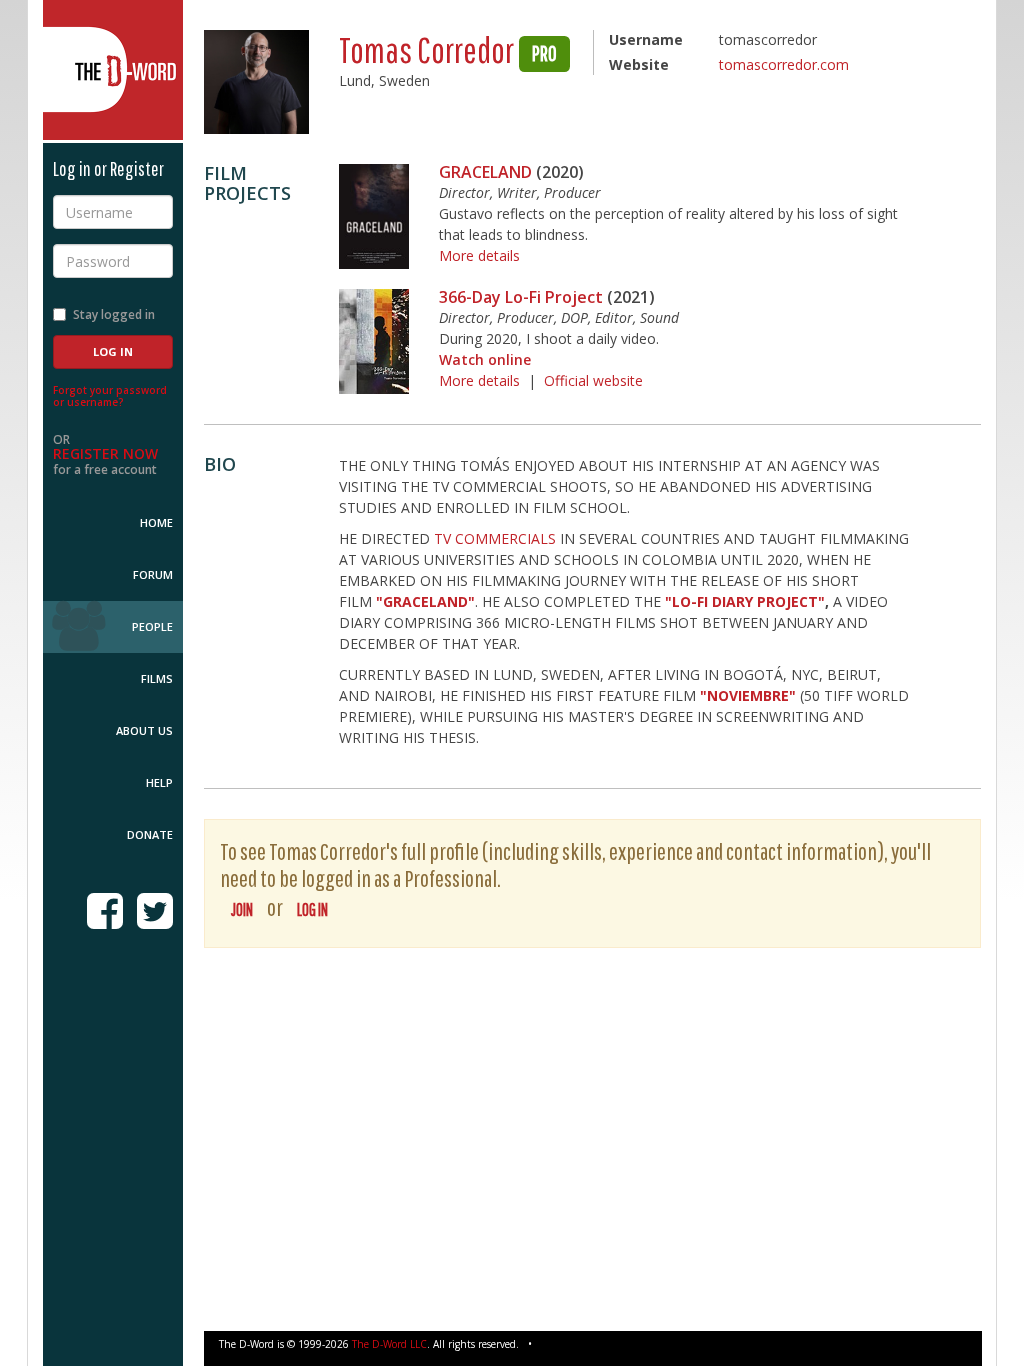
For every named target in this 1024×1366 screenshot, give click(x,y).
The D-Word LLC (389, 1344)
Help (159, 782)
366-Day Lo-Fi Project (521, 297)
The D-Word (113, 70)
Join (242, 909)
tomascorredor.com (784, 64)
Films (157, 678)
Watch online (485, 359)
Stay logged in (114, 314)
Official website (593, 380)
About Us (144, 730)
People (152, 626)
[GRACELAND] (374, 216)
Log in (312, 909)
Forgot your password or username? (110, 396)
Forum (153, 574)
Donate (150, 834)
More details (479, 255)
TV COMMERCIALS (495, 538)
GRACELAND (485, 172)
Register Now (105, 453)
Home (156, 522)
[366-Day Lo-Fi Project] (374, 341)
